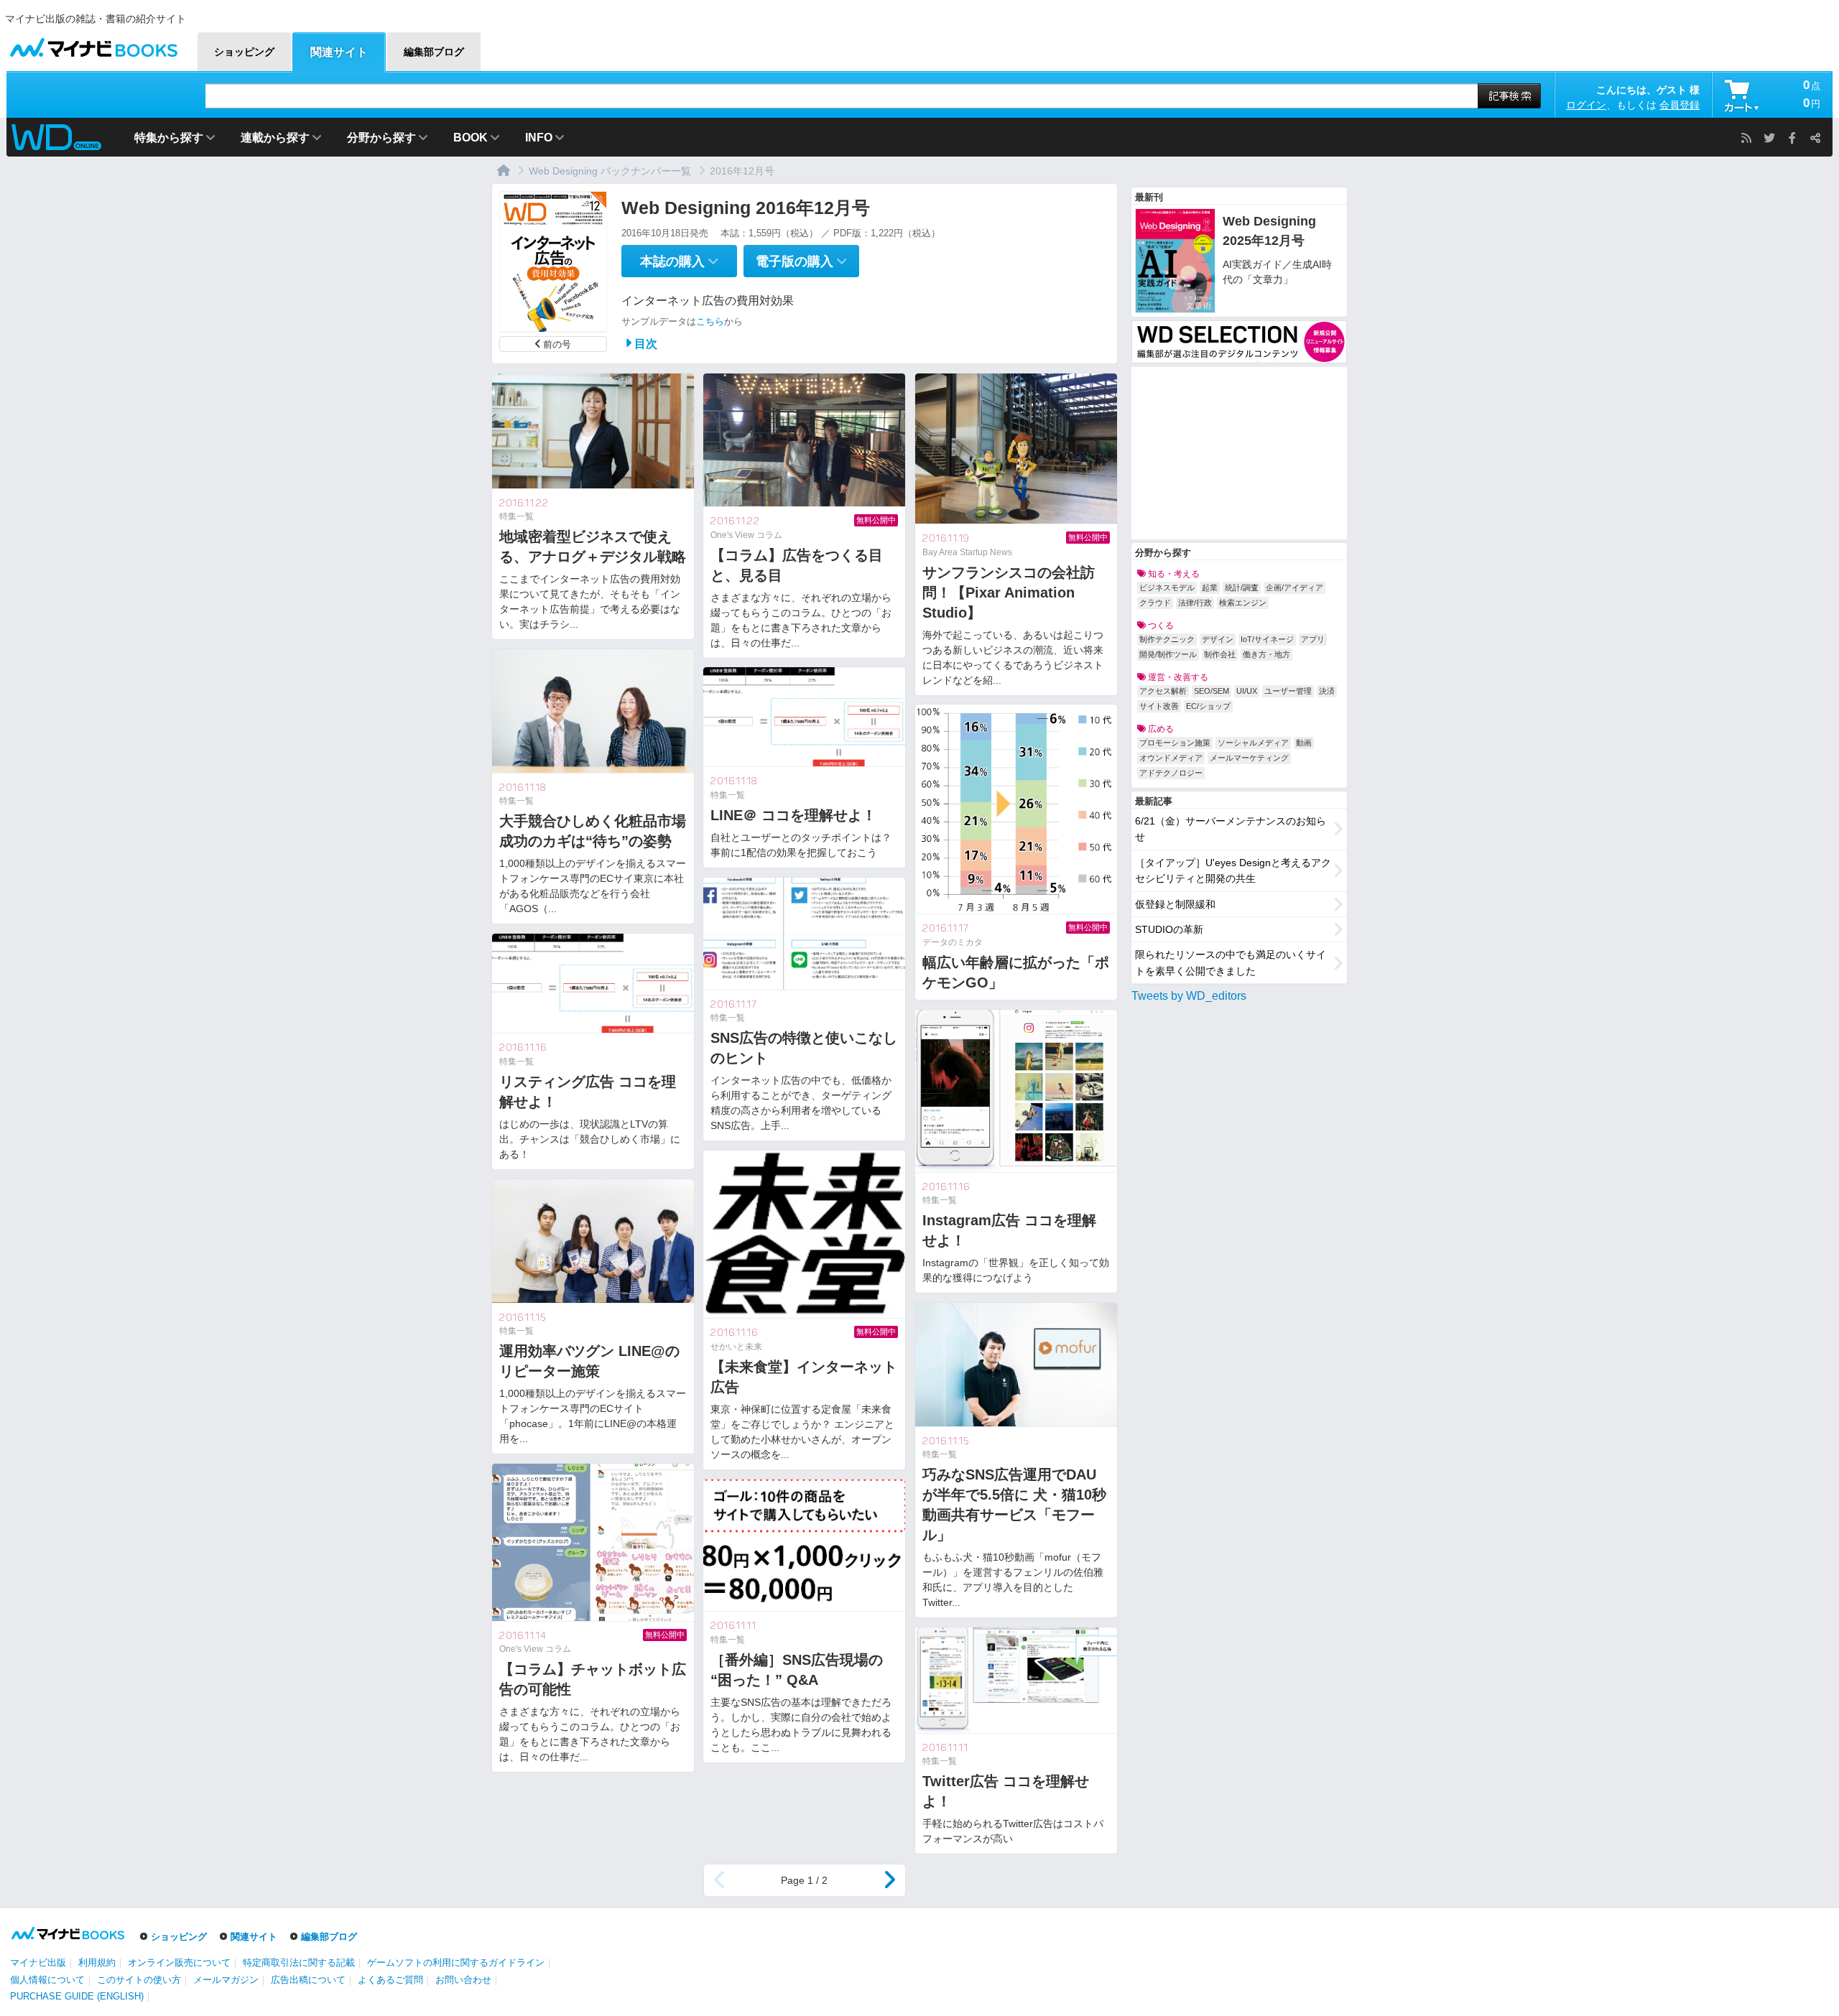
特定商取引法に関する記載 (299, 1962)
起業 (1210, 587)
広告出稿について (308, 1980)
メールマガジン (226, 1980)
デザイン (1218, 639)
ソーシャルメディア (1253, 743)
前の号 (557, 344)
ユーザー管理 (1288, 691)
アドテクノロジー (1171, 773)
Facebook (1792, 138)
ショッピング (179, 1937)
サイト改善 (1159, 706)
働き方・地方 (1266, 654)
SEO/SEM (1212, 691)
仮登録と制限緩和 (1175, 904)
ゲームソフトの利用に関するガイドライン (456, 1962)
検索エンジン (1243, 603)
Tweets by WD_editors (1189, 996)
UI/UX (1247, 691)
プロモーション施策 (1175, 743)
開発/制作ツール (1168, 654)
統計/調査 (1242, 587)
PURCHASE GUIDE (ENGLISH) (77, 1996)
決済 (1327, 691)
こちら (710, 321)
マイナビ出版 (38, 1962)
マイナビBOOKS (93, 44)
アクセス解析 (1163, 691)
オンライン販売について (179, 1962)
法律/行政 (1195, 603)
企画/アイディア (1294, 587)
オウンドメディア (1171, 758)
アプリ (1313, 639)
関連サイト (254, 1937)
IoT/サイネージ (1267, 639)
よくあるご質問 (390, 1980)
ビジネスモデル (1167, 587)
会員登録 (1680, 105)
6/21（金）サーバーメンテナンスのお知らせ (1231, 829)
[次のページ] (889, 1880)
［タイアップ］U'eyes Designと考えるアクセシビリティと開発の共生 (1233, 870)
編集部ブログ (329, 1937)
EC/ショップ (1208, 706)
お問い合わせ (463, 1980)
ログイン (1586, 105)
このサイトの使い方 (139, 1980)
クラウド (1155, 603)
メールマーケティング (1249, 758)
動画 (1304, 743)
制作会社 (1220, 654)
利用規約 (97, 1962)
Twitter (1769, 138)
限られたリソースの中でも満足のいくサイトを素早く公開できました (1231, 962)
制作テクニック (1167, 639)
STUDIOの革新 (1169, 929)
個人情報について (47, 1980)
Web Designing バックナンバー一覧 (610, 171)
